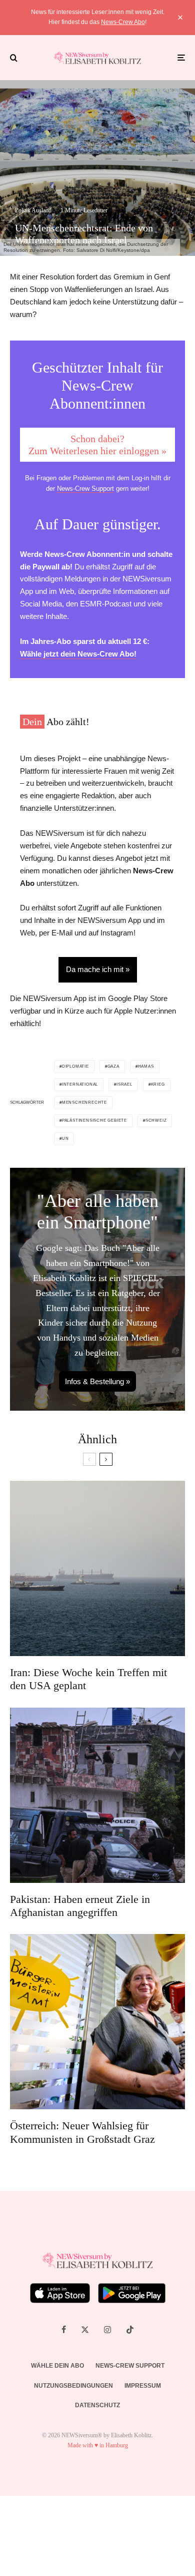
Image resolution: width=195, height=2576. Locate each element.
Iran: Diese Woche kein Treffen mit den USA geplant (88, 1679)
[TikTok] (130, 2330)
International (80, 1084)
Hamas (146, 1066)
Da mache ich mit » (98, 969)
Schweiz (156, 1120)
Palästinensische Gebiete (94, 1120)
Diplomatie (75, 1066)
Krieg (158, 1084)
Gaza (113, 1066)
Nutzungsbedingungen (73, 2386)
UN (65, 1139)
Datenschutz (97, 2405)
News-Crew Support (85, 489)
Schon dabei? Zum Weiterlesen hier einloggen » (97, 445)
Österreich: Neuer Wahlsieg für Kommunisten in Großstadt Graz (82, 2132)
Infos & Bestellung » (97, 1381)
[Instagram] (107, 2330)
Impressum (143, 2386)
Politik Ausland (33, 210)
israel (124, 1084)
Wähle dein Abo (57, 2366)
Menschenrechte (84, 1102)
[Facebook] (64, 2330)
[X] (85, 2330)
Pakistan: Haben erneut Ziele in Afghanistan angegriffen (80, 1906)
